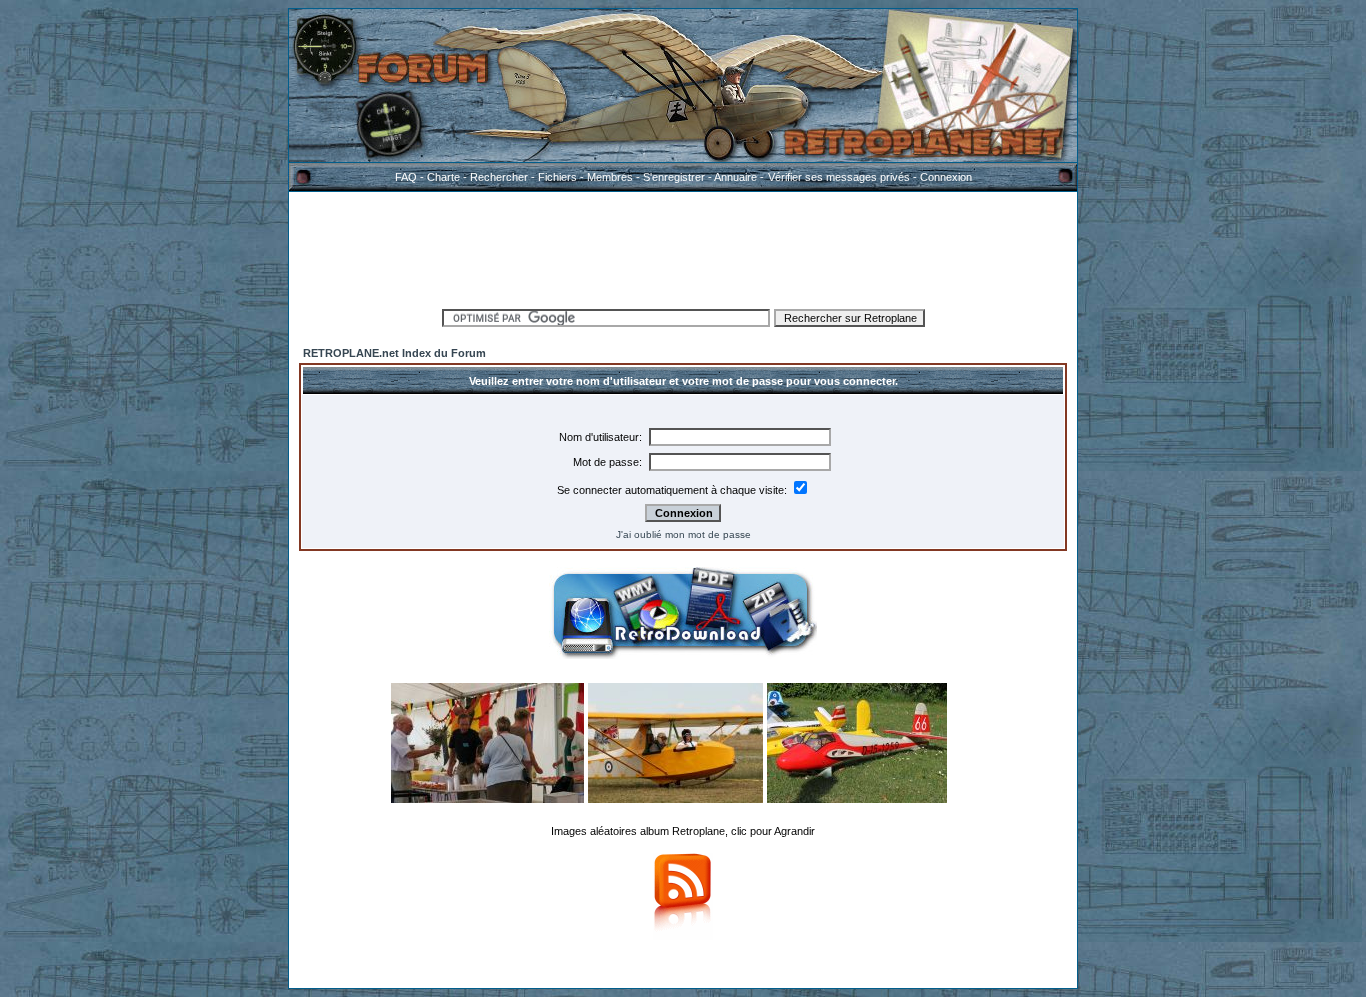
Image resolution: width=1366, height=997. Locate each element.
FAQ (406, 177)
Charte (443, 177)
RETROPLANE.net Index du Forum (394, 353)
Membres (610, 177)
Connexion (946, 177)
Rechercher (499, 177)
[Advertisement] (683, 247)
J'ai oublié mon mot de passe (683, 534)
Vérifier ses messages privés (839, 177)
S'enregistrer (674, 177)
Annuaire (735, 177)
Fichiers (557, 177)
